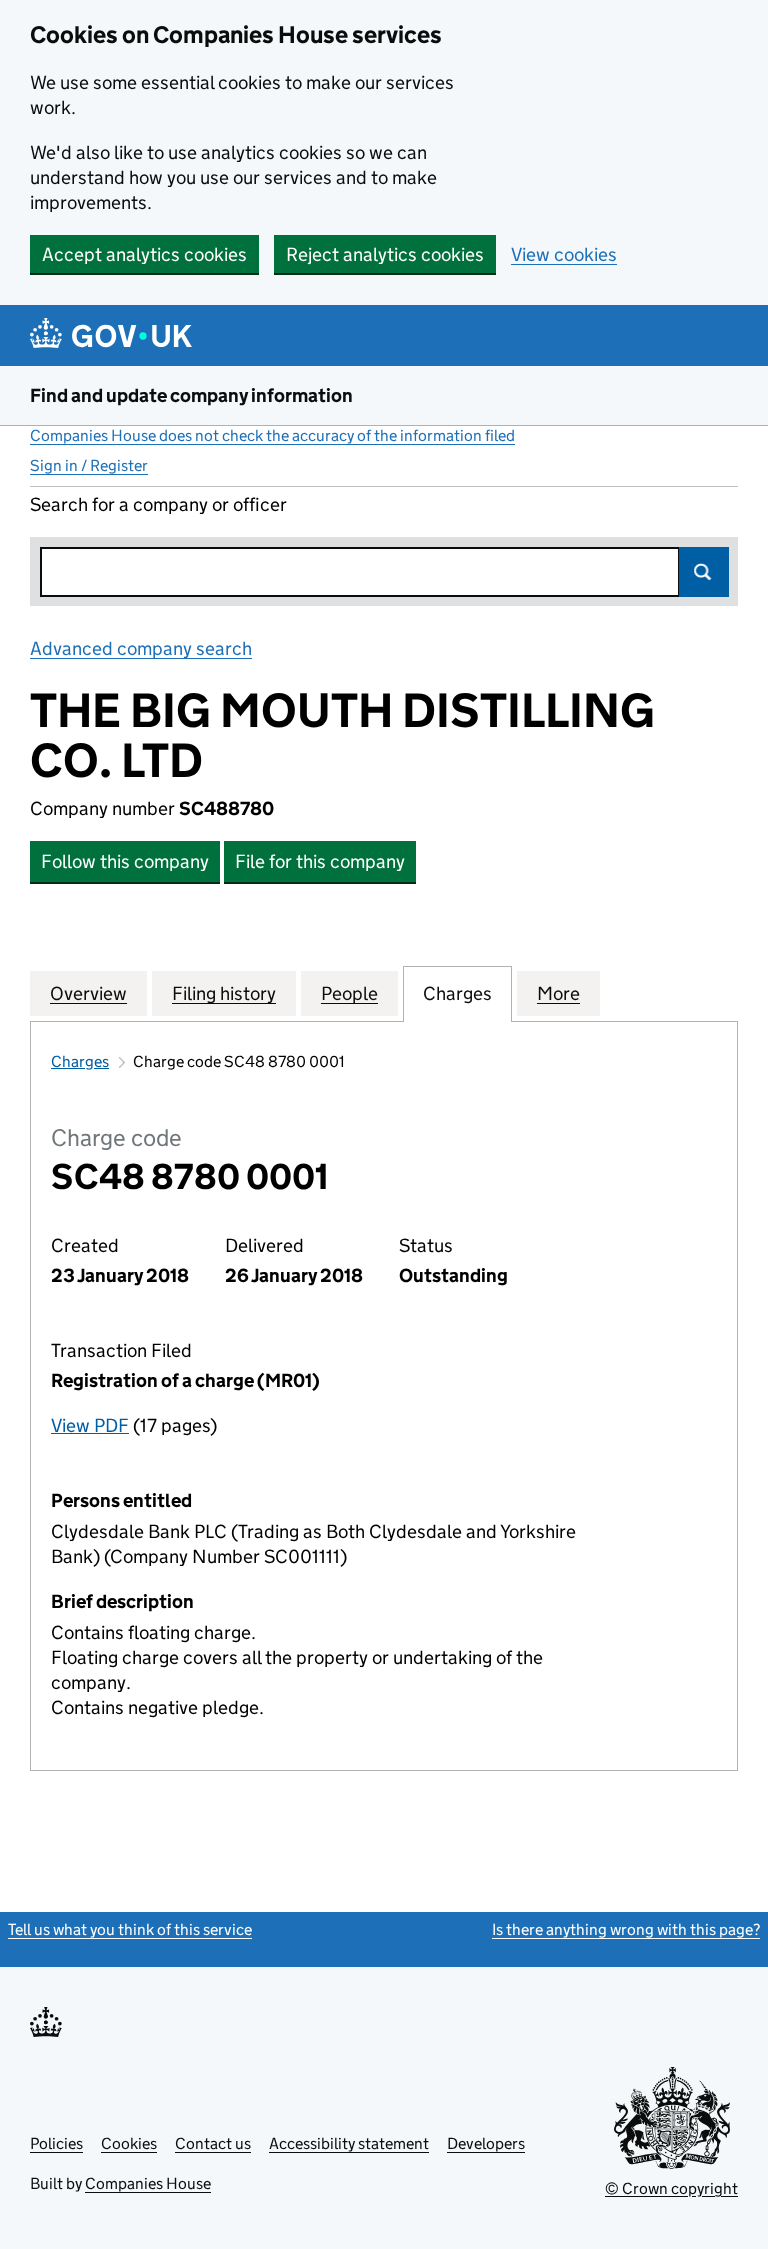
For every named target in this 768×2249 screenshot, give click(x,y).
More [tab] (558, 993)
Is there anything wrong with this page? (626, 1929)
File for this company (320, 861)
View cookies (564, 254)
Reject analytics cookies (385, 254)
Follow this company (125, 861)
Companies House (148, 2183)
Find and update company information (191, 395)
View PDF (90, 1425)
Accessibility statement (349, 2143)
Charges (80, 1061)
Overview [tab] (88, 993)
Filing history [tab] (224, 993)
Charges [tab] (457, 993)
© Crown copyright (671, 2188)
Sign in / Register (89, 465)
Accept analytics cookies (144, 254)
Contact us (213, 2143)
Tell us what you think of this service (130, 1929)
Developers (486, 2143)
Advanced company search (141, 648)
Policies (56, 2143)
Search (704, 572)
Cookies (129, 2143)
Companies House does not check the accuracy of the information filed (272, 435)
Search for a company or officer (158, 504)
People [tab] (349, 993)
